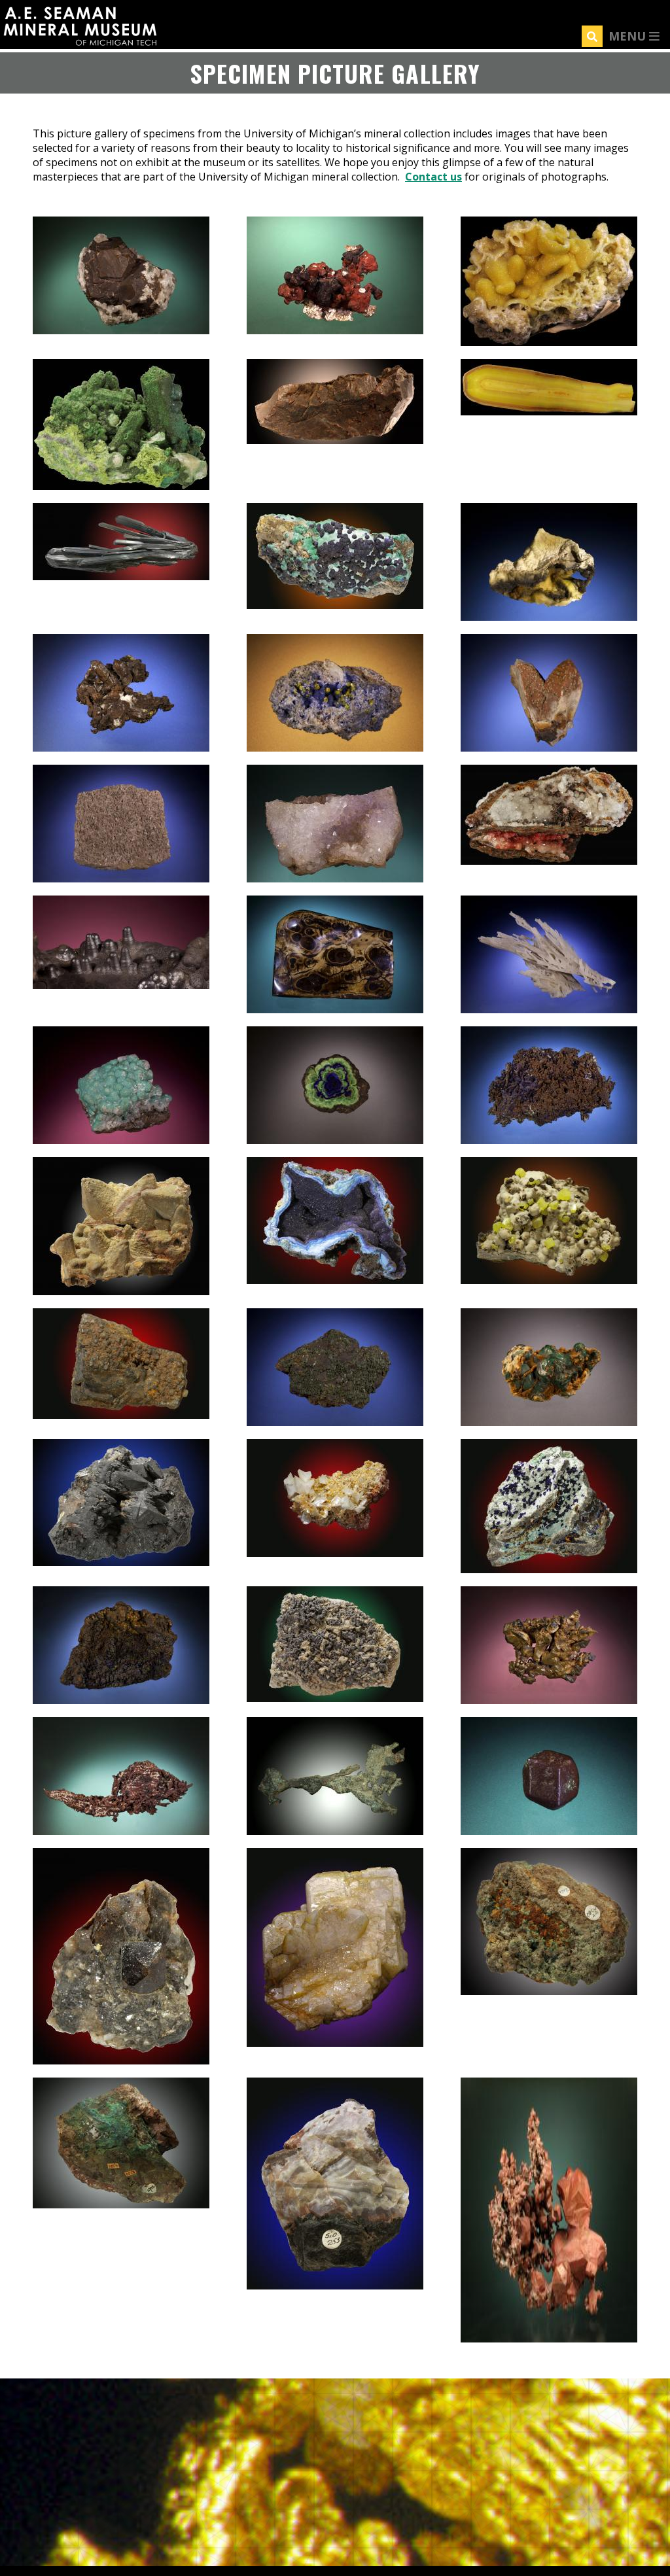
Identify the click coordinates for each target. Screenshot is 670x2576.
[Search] (592, 36)
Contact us (433, 177)
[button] (121, 330)
